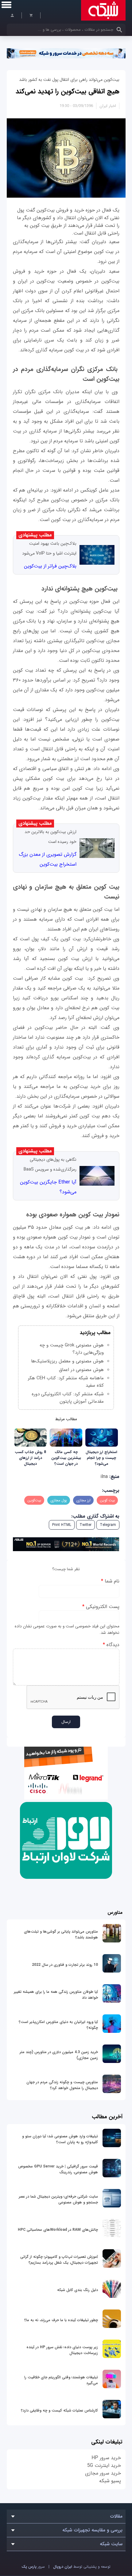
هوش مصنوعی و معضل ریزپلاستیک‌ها (67, 1361)
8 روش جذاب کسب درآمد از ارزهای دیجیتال (30, 1458)
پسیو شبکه (110, 2481)
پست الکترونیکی (101, 1607)
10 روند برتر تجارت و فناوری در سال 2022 (65, 1965)
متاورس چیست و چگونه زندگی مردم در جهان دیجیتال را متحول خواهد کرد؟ (62, 2085)
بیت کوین (107, 1500)
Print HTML (62, 1525)
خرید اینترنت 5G (104, 2465)
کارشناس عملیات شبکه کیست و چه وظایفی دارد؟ (59, 2410)
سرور (33, 2567)
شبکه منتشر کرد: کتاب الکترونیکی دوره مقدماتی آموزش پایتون (68, 1398)
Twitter (85, 1525)
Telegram (108, 1525)
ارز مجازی (83, 1500)
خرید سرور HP (106, 2458)
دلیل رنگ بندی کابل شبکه (78, 2290)
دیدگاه (111, 1645)
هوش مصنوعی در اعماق (81, 1370)
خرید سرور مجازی (103, 2473)
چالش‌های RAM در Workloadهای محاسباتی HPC (58, 2230)
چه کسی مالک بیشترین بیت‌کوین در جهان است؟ (66, 1458)
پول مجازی (59, 1500)
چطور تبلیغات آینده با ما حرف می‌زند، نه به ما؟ (61, 2320)
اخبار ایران (108, 106)
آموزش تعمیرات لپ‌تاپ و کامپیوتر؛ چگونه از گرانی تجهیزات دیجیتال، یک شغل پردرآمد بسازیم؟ (59, 2260)
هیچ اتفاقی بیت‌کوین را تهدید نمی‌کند (68, 91)
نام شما (110, 1581)
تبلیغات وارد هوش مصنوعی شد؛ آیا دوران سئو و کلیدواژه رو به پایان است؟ (60, 2139)
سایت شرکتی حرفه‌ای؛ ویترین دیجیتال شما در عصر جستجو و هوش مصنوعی (58, 2199)
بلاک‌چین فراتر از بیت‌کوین (50, 566)
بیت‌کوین (34, 1500)
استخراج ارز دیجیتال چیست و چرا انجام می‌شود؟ (101, 1458)
